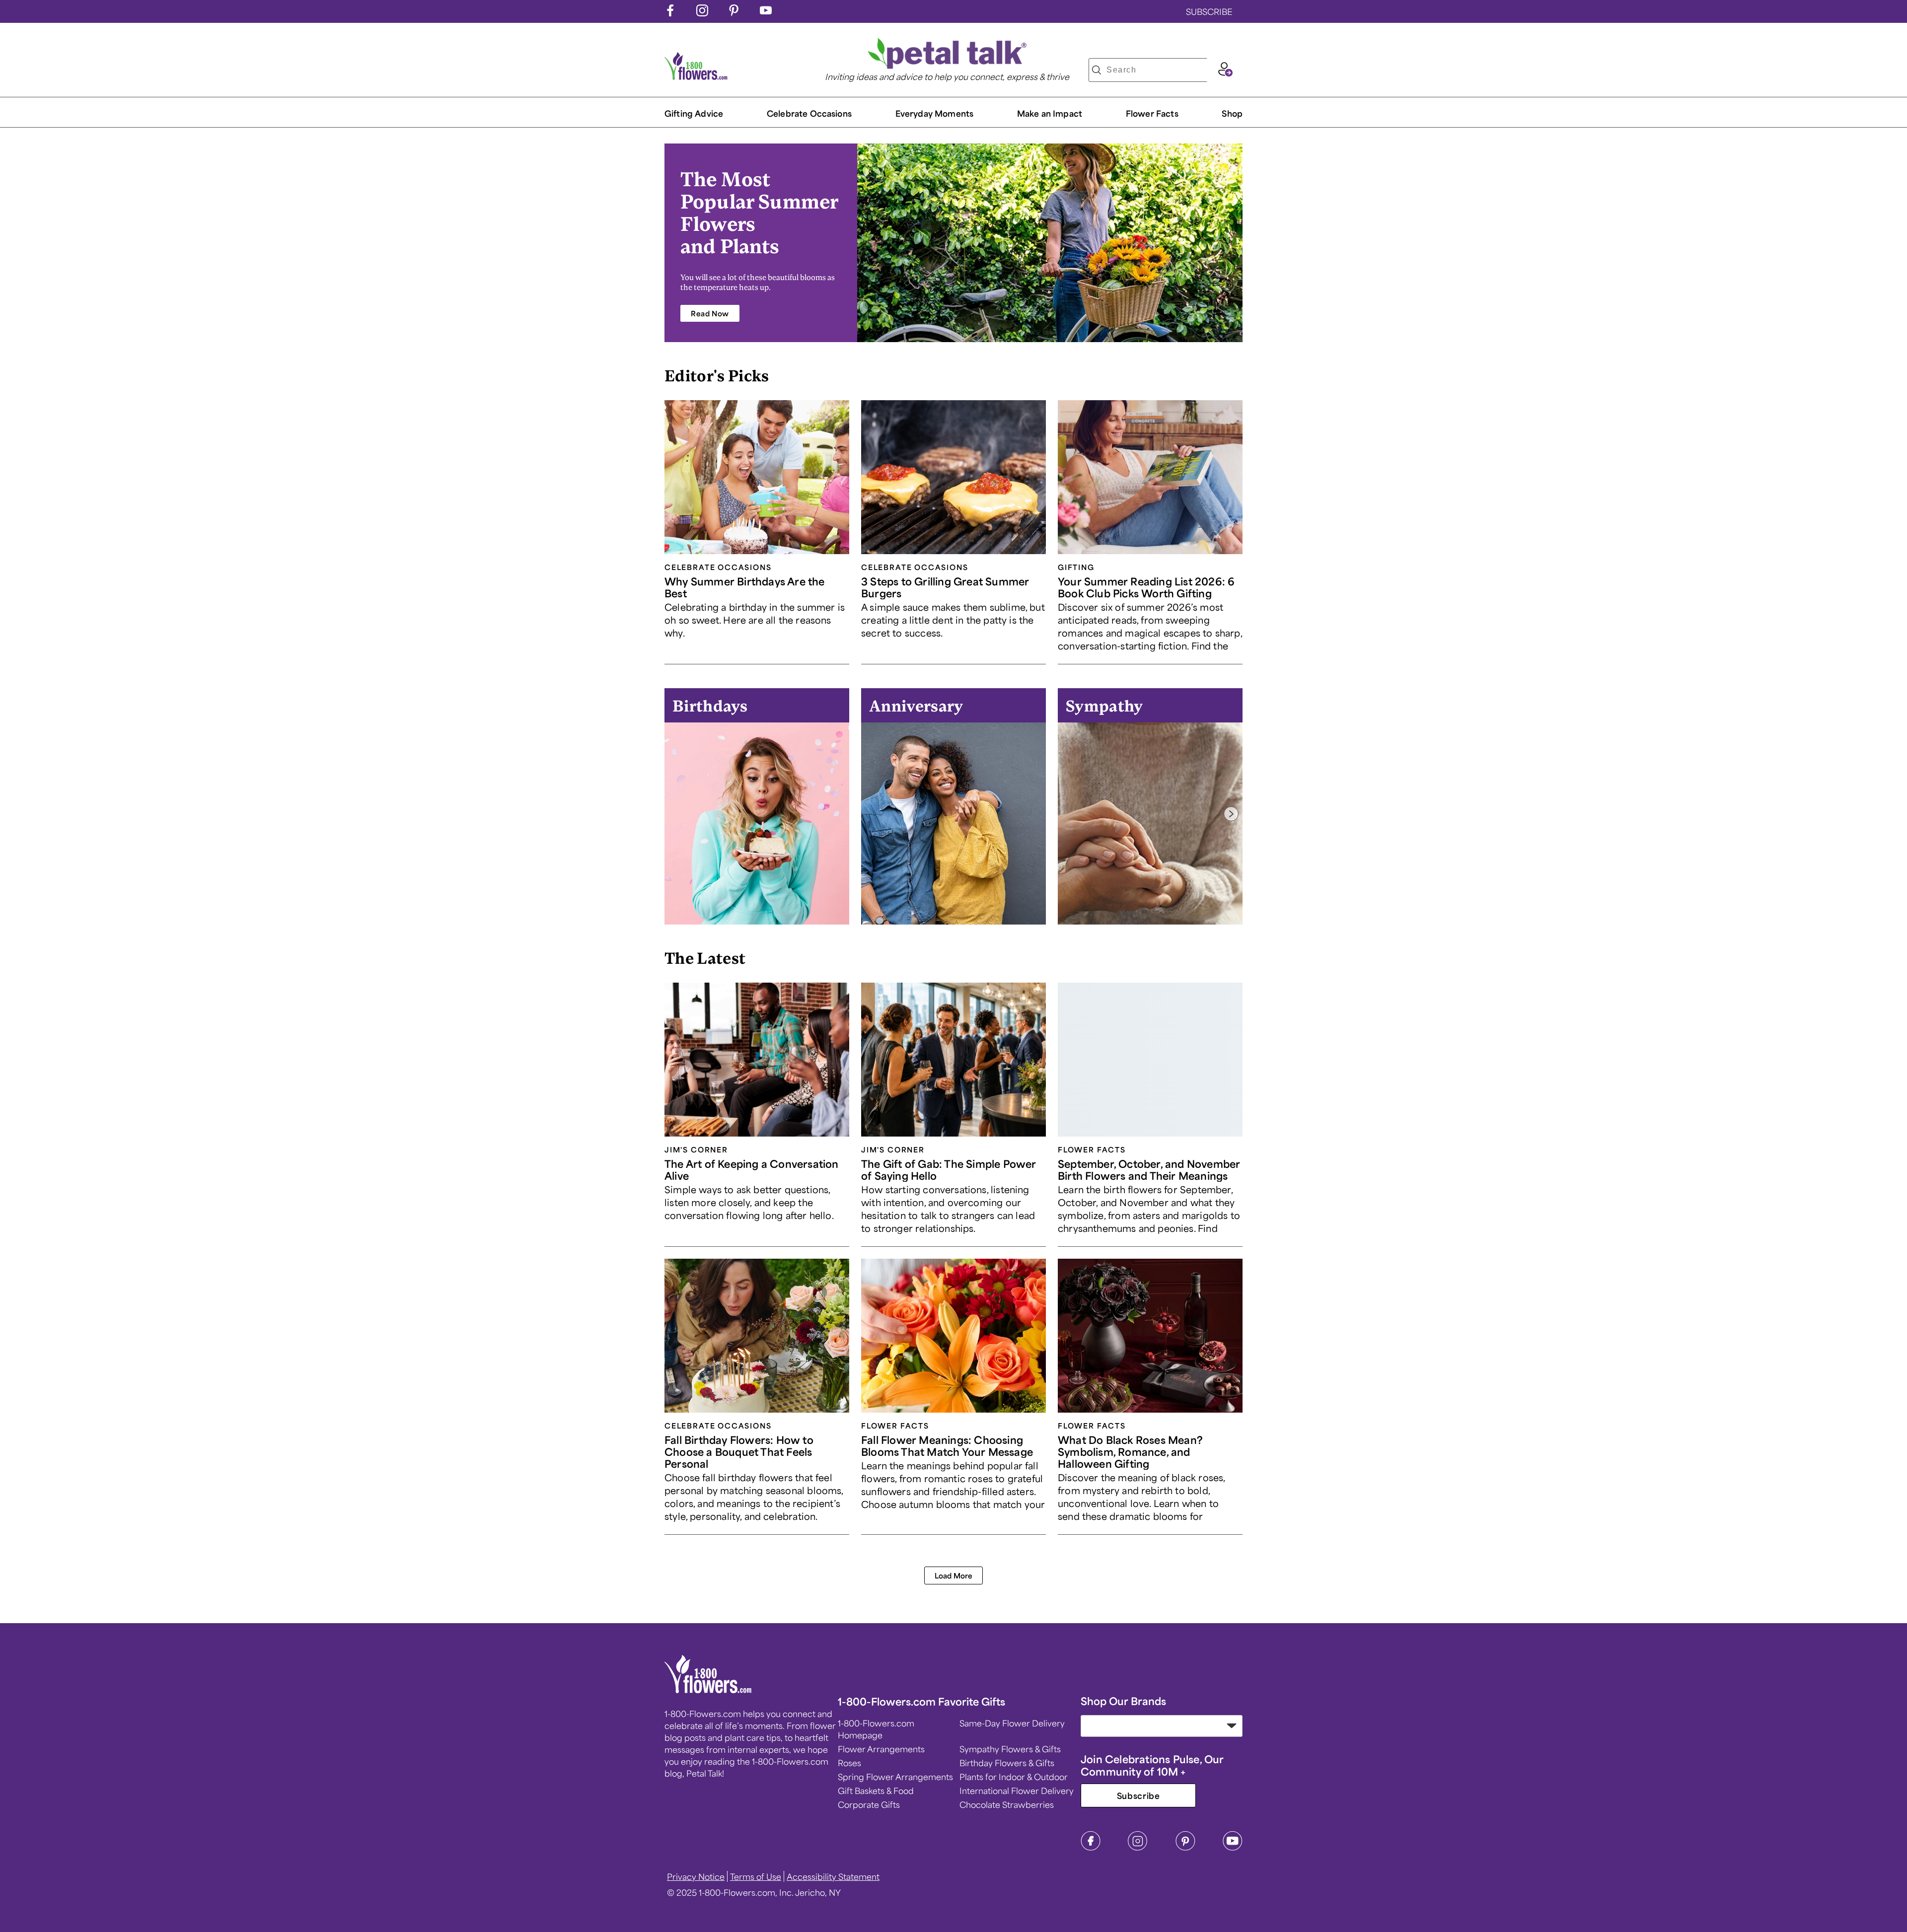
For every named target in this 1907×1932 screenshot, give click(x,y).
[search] (1097, 70)
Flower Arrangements (881, 1749)
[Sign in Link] (1225, 73)
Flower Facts (1152, 113)
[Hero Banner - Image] (1050, 243)
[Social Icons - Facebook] (670, 13)
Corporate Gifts (869, 1804)
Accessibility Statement (833, 1876)
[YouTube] (1233, 1848)
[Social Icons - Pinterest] (734, 13)
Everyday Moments (935, 113)
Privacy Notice (696, 1876)
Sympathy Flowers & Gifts (1010, 1749)
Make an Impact (1050, 113)
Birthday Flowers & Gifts (1007, 1763)
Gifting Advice (694, 113)
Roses (849, 1763)
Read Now (710, 313)
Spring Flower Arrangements (895, 1777)
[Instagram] (1138, 1848)
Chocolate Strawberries (1007, 1804)
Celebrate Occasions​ (809, 113)
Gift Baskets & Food (876, 1790)
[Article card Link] (757, 477)
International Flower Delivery (1017, 1790)
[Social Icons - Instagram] (702, 13)
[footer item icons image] (708, 1690)
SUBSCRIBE (1209, 11)
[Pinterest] (1185, 1848)
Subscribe (1138, 1795)
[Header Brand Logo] (696, 76)
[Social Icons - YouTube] (766, 13)
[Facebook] (1091, 1848)
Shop (1232, 113)
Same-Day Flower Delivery (1012, 1723)
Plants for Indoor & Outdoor (1014, 1777)
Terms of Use (756, 1876)
